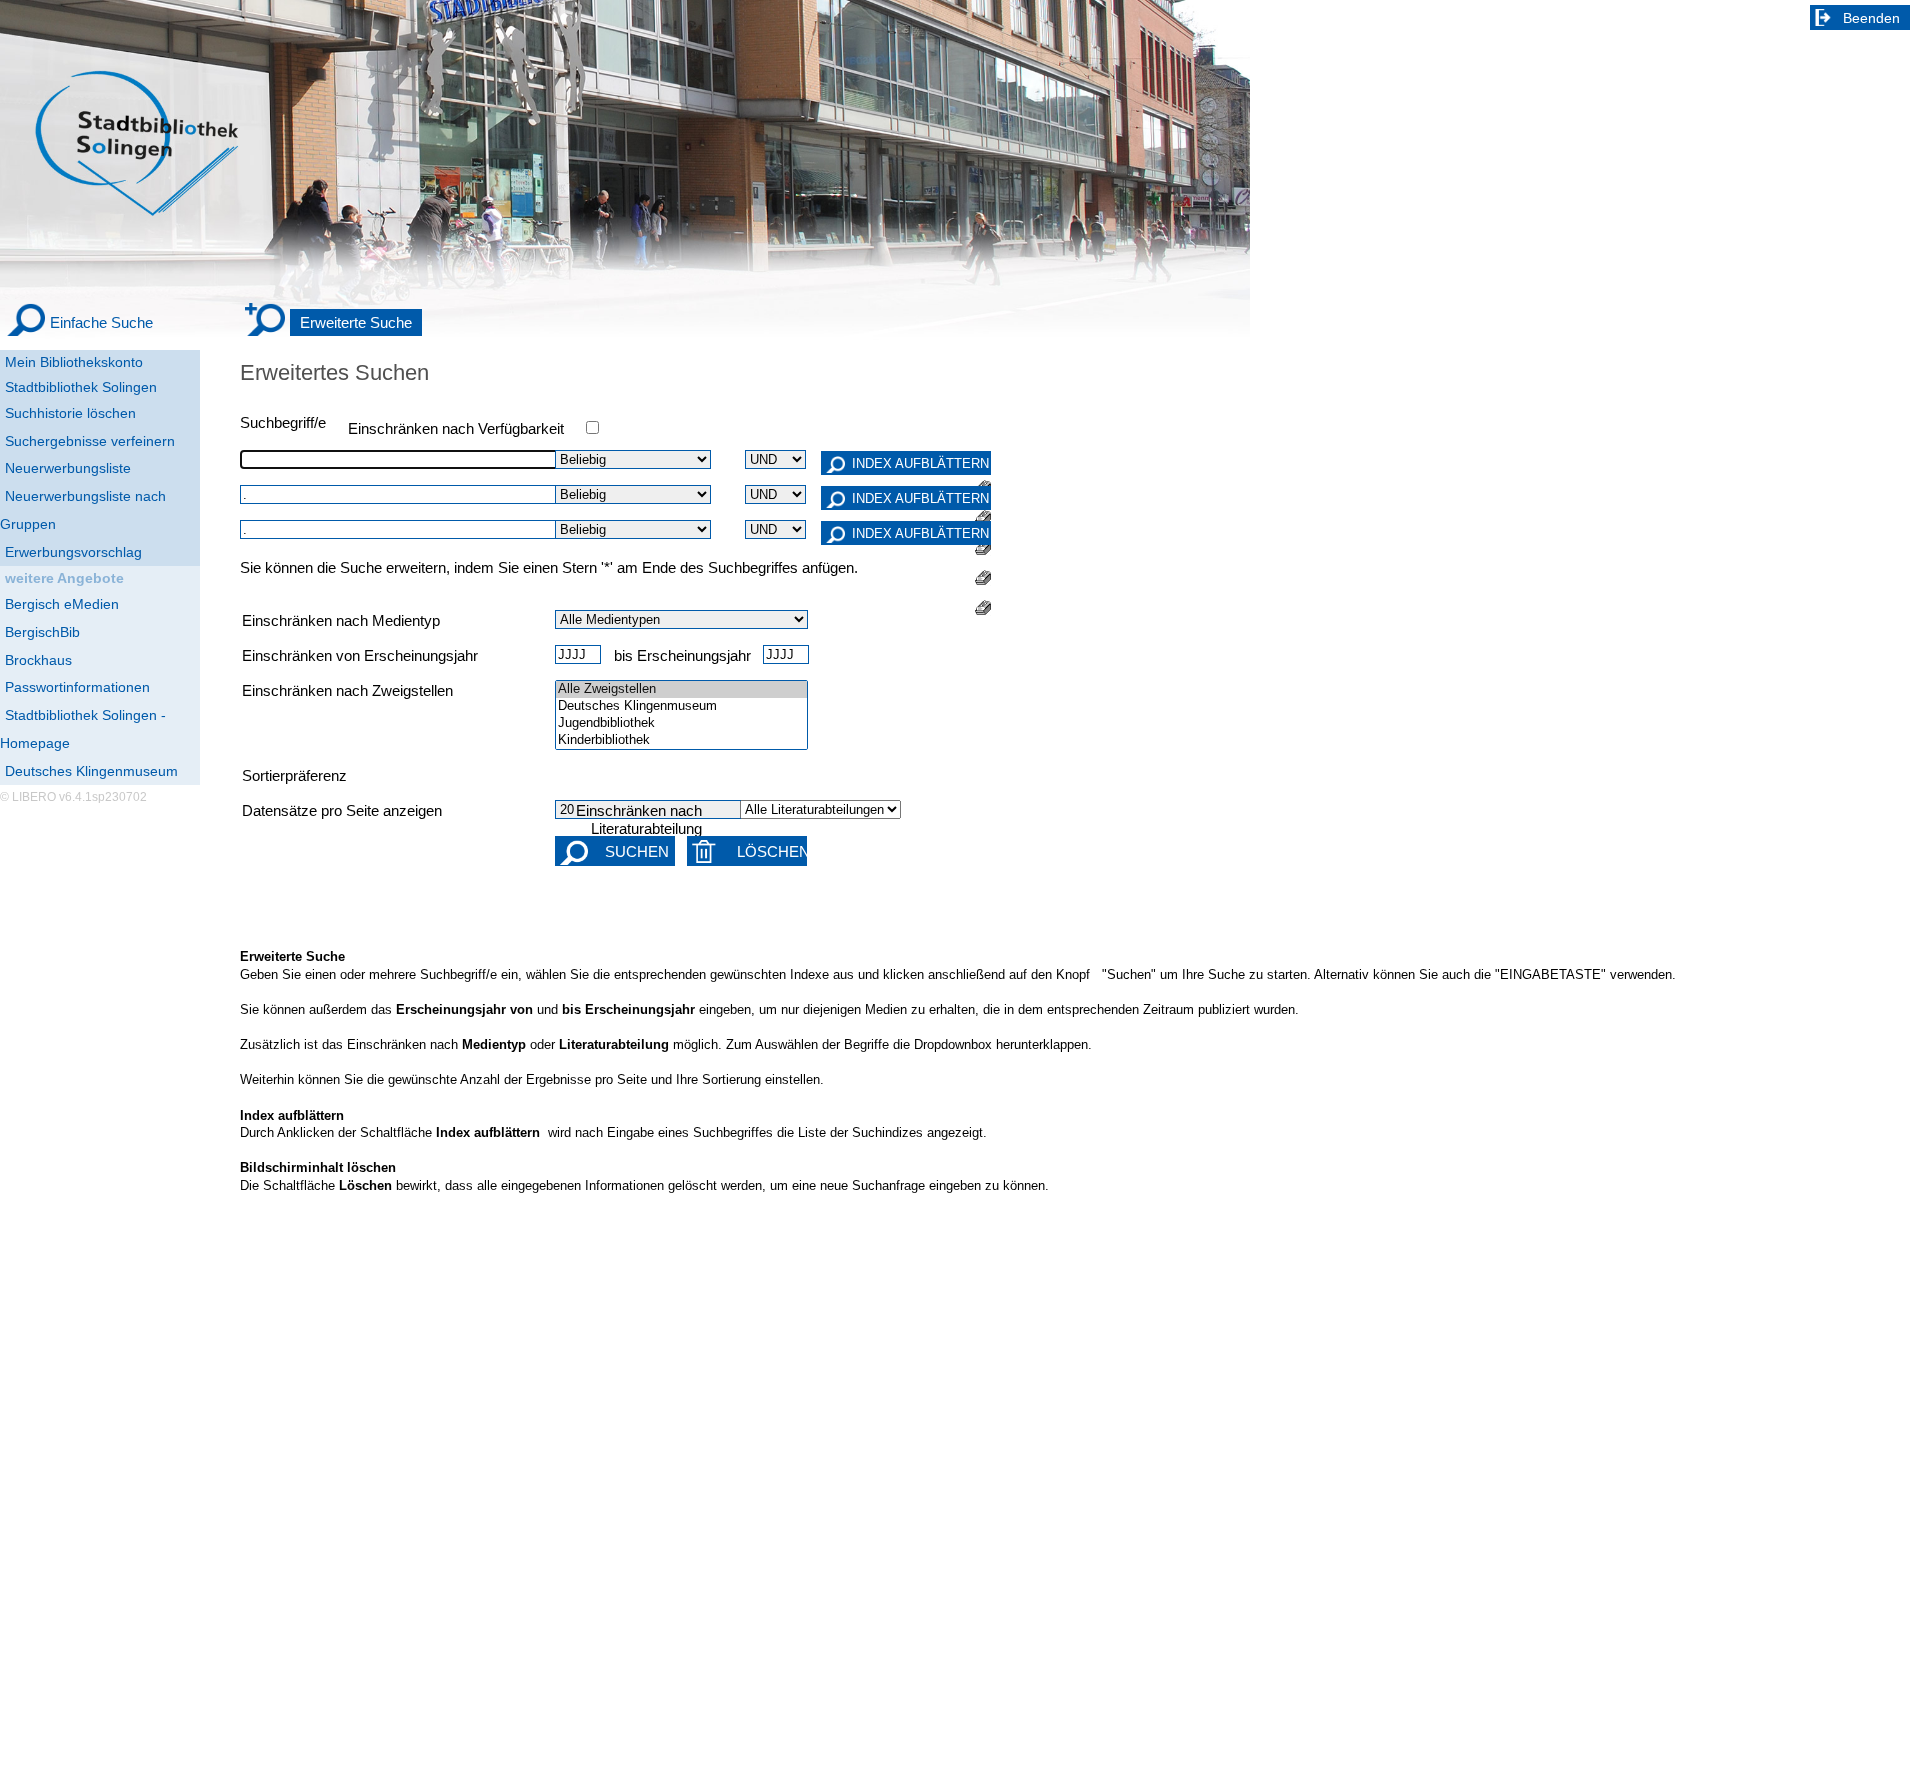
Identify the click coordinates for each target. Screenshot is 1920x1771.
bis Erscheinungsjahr (682, 656)
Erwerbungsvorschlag (73, 552)
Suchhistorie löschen (70, 413)
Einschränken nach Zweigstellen (347, 691)
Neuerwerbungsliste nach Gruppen (83, 510)
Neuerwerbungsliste (68, 468)
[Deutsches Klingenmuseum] (681, 706)
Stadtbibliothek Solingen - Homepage (83, 729)
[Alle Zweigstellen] (681, 689)
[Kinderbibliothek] (681, 740)
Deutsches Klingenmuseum (91, 771)
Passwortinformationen (77, 687)
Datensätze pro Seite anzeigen (342, 811)
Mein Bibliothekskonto (74, 362)
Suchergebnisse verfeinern (90, 441)
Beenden (1871, 18)
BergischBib (42, 632)
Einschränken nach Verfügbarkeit (456, 429)
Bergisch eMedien (62, 604)
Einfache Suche (101, 322)
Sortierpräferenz (294, 776)
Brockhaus (38, 660)
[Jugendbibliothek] (681, 723)
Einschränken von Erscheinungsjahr (360, 656)
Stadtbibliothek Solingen (81, 387)
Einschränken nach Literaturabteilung (639, 820)
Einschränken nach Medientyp (341, 621)
